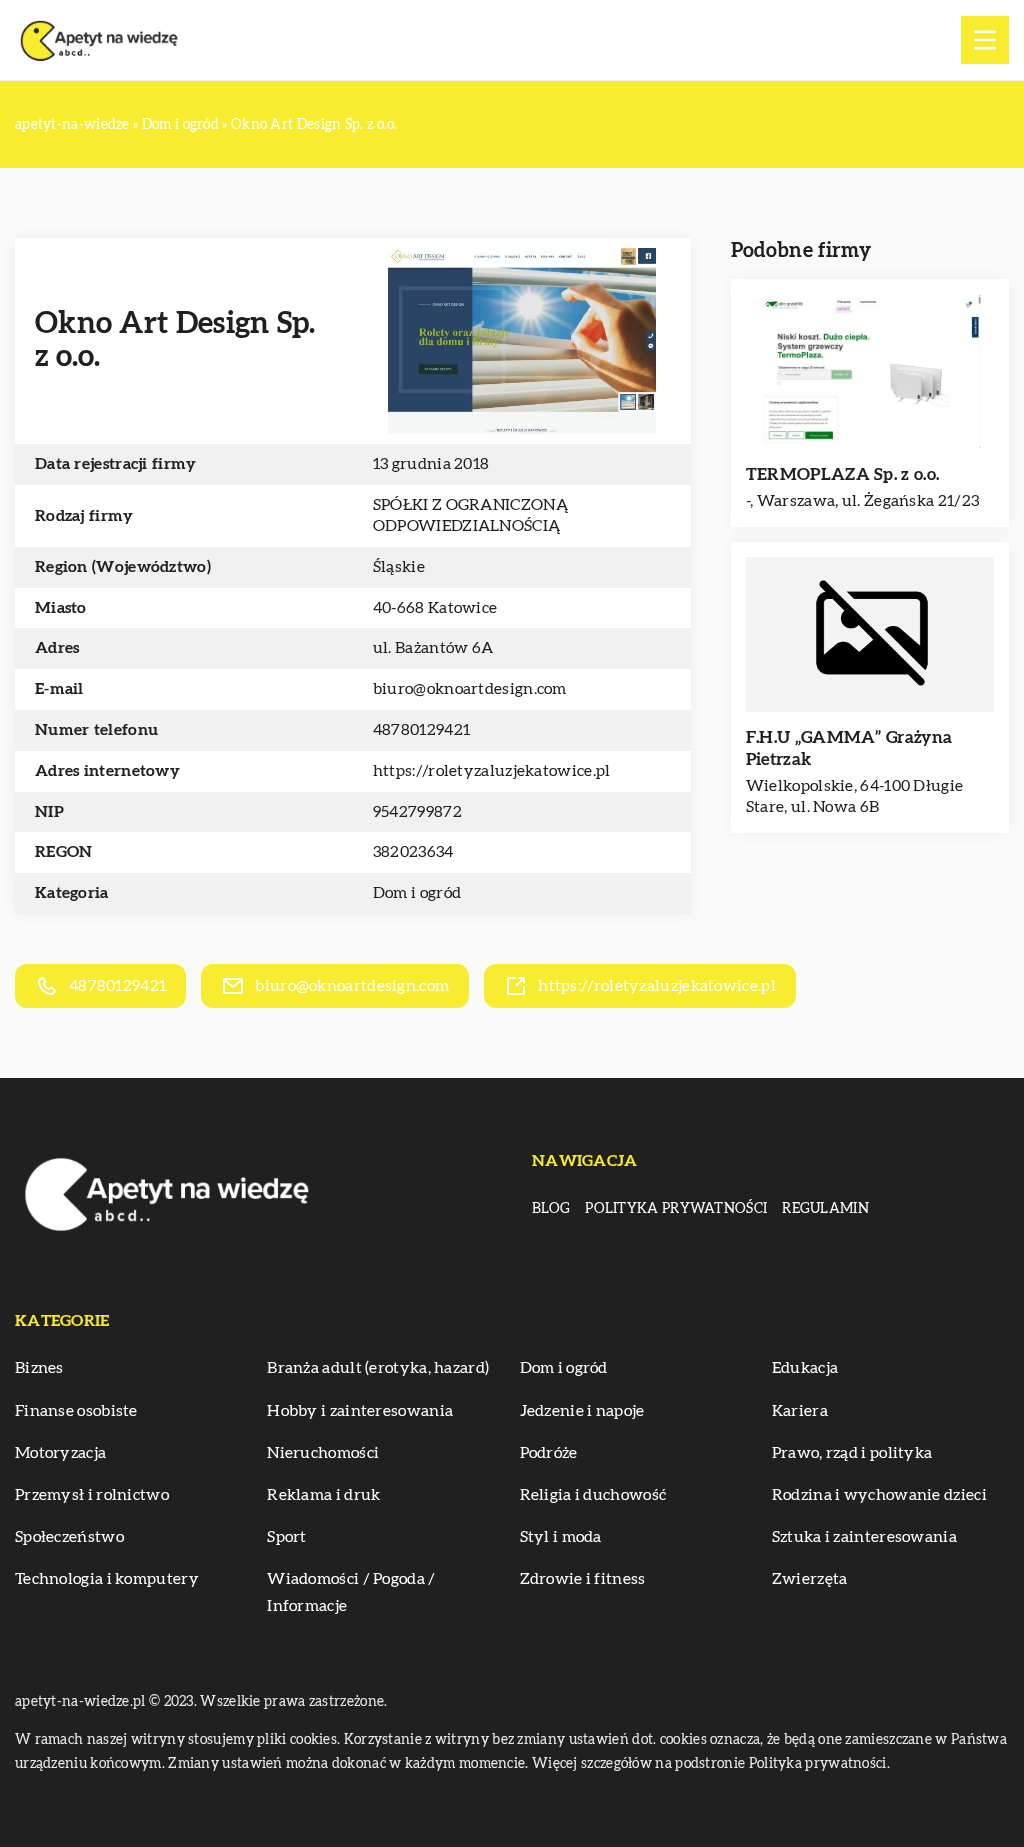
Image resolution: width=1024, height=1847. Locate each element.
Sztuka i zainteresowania (864, 1537)
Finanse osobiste (76, 1411)
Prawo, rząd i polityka (852, 1453)
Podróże (549, 1453)
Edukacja (805, 1368)
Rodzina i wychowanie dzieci (879, 1495)
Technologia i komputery (107, 1579)
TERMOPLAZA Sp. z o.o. (842, 474)
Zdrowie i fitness (583, 1579)
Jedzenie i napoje (582, 1411)
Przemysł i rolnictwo (92, 1495)
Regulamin (825, 1209)
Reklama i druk (323, 1495)
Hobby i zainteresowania (360, 1411)
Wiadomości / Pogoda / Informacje (351, 1592)
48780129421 (421, 730)
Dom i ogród (417, 893)
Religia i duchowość (593, 1495)
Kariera (800, 1411)
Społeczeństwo (69, 1537)
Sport (287, 1537)
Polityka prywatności (676, 1209)
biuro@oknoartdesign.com (470, 689)
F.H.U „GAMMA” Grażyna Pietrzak (849, 748)
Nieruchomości (323, 1453)
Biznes (39, 1368)
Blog (551, 1209)
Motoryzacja (60, 1453)
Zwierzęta (810, 1579)
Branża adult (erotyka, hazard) (378, 1368)
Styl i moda (561, 1537)
